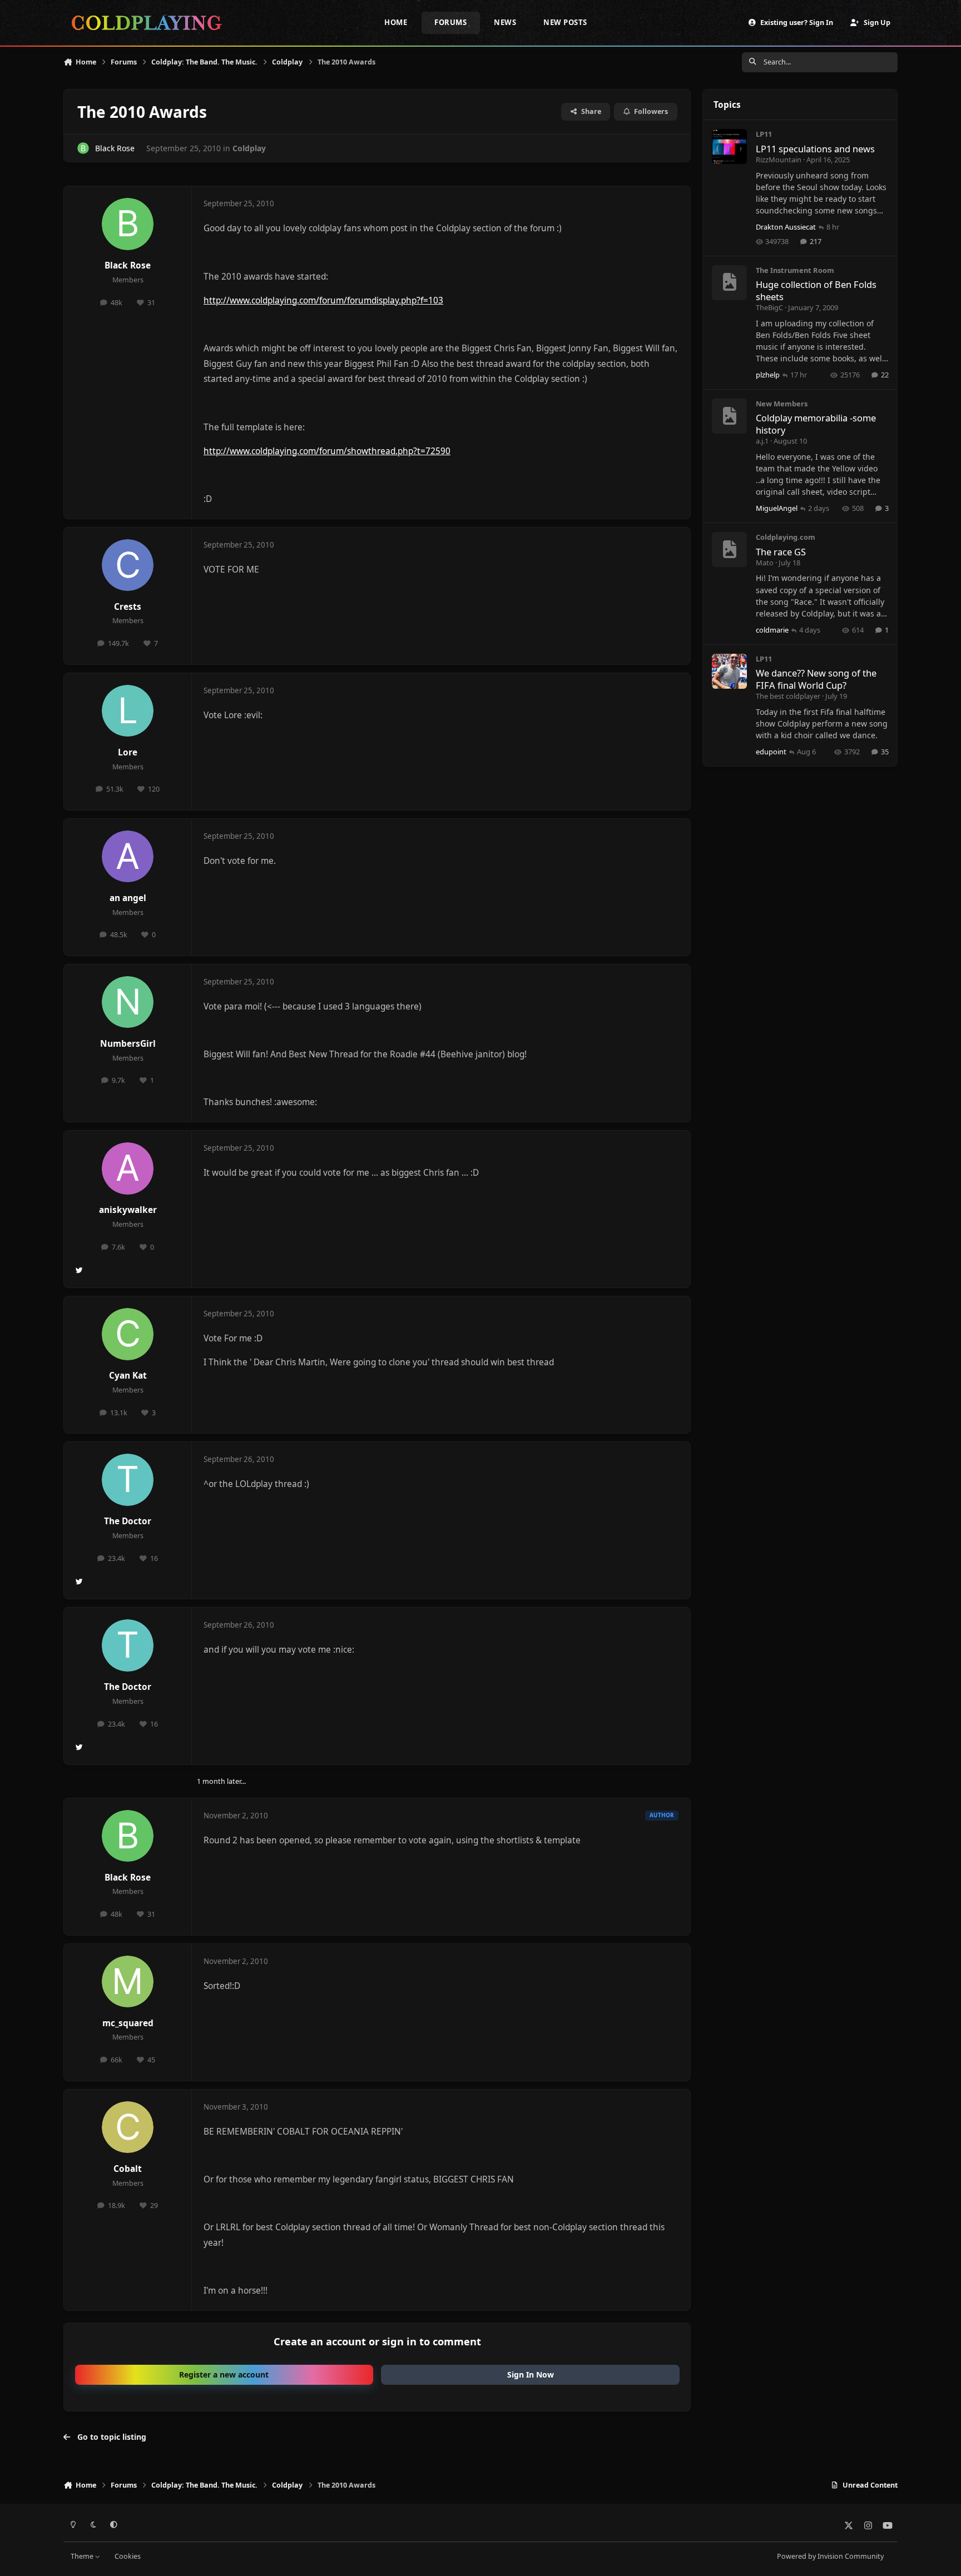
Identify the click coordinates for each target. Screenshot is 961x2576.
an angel (128, 898)
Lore (128, 752)
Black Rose (115, 148)
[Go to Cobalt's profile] (128, 2127)
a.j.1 (762, 441)
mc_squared (128, 2023)
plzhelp (768, 375)
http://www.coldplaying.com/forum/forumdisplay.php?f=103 (323, 300)
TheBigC (769, 307)
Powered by (830, 2556)
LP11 (764, 134)
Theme (83, 2556)
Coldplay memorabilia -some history (816, 424)
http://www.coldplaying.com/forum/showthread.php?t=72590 (327, 451)
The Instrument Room (795, 270)
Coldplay (249, 148)
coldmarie (772, 630)
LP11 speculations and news (815, 149)
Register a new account (224, 2374)
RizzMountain (779, 160)
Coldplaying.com (786, 537)
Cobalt (128, 2169)
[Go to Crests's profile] (128, 565)
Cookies (128, 2556)
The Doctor (128, 1521)
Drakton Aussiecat (786, 227)
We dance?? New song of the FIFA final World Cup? (816, 679)
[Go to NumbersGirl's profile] (128, 1002)
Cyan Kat (128, 1376)
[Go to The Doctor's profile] (128, 1480)
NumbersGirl (128, 1044)
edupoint (771, 752)
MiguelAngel (777, 508)
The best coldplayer (788, 696)
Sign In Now (531, 2374)
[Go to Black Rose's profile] (83, 148)
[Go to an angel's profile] (128, 857)
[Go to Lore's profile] (128, 711)
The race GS (781, 552)
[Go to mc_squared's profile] (128, 1982)
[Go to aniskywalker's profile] (128, 1168)
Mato (765, 563)
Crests (128, 607)
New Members (782, 404)
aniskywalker (128, 1210)
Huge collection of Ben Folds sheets (816, 290)
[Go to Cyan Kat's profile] (128, 1334)
